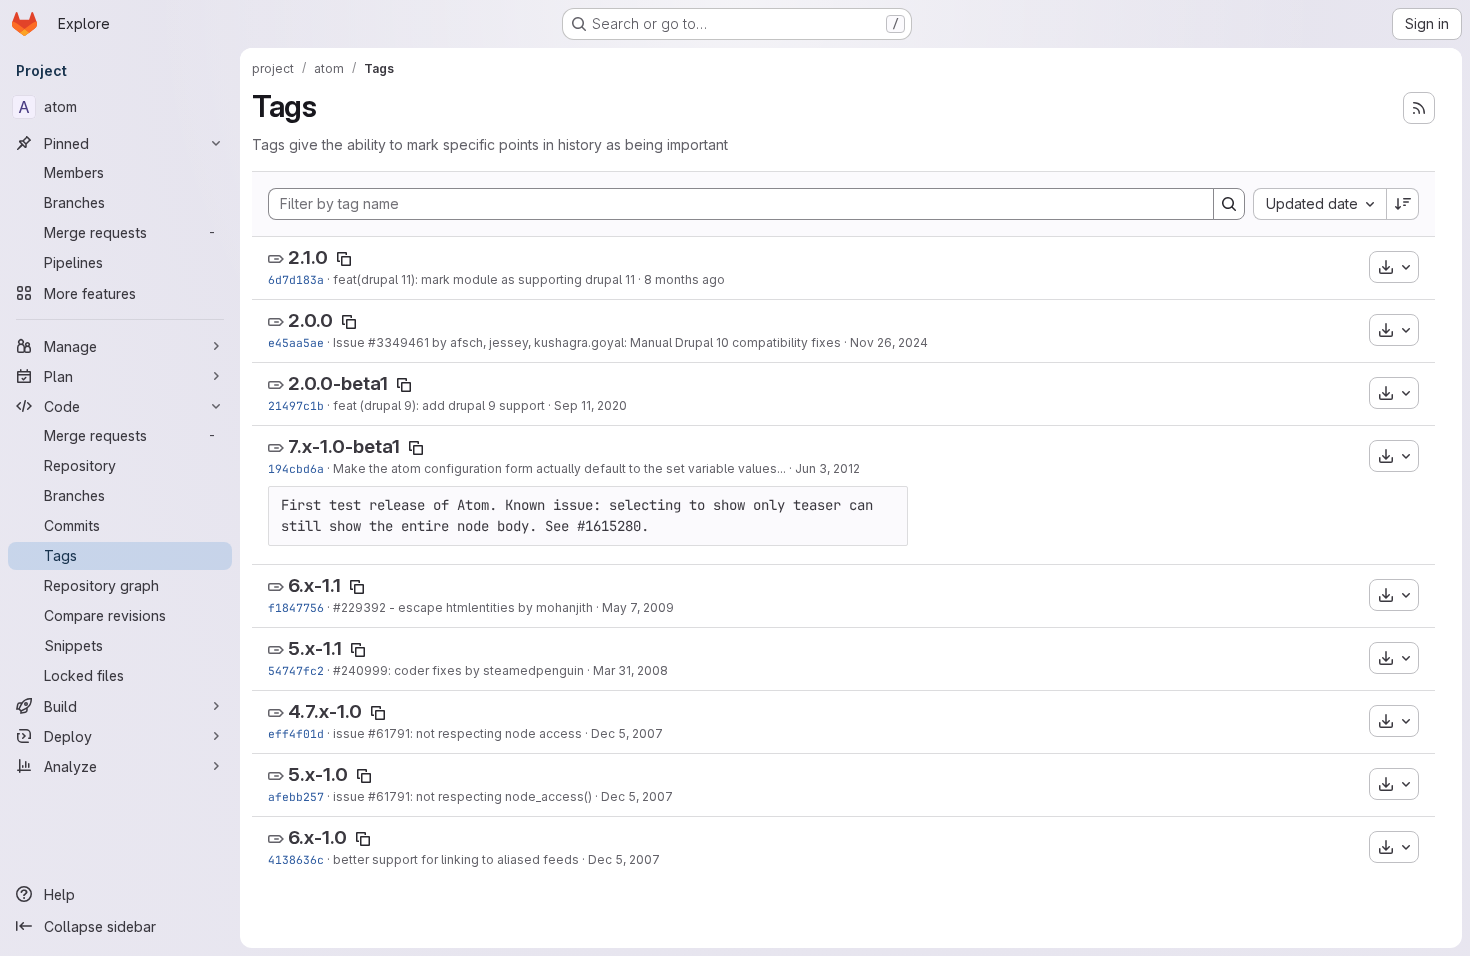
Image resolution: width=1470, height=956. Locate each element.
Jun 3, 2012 (827, 468)
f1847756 (296, 607)
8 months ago (684, 279)
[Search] (1229, 204)
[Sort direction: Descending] (1403, 204)
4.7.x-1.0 (325, 711)
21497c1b (296, 405)
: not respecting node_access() (501, 796)
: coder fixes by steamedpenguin (486, 670)
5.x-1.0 (318, 774)
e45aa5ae (296, 342)
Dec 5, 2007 (627, 733)
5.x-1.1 (315, 648)
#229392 (359, 607)
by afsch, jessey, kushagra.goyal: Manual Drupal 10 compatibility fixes (635, 342)
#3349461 (398, 342)
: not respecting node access (496, 733)
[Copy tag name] (344, 259)
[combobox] (1319, 204)
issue (350, 733)
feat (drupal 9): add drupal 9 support (439, 405)
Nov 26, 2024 (889, 342)
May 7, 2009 (638, 607)
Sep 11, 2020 (590, 405)
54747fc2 (296, 670)
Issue (350, 342)
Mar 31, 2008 (630, 670)
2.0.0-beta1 (338, 383)
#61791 (389, 733)
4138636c (296, 859)
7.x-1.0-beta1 (344, 446)
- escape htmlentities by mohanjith (489, 607)
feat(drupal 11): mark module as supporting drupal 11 (484, 279)
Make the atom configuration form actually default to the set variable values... (559, 468)
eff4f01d (296, 733)
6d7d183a (296, 279)
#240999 (360, 670)
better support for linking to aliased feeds (456, 859)
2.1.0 (308, 257)
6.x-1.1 (314, 585)
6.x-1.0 (317, 837)
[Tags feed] (1419, 108)
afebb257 (296, 796)
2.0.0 (310, 320)
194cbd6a (296, 468)
